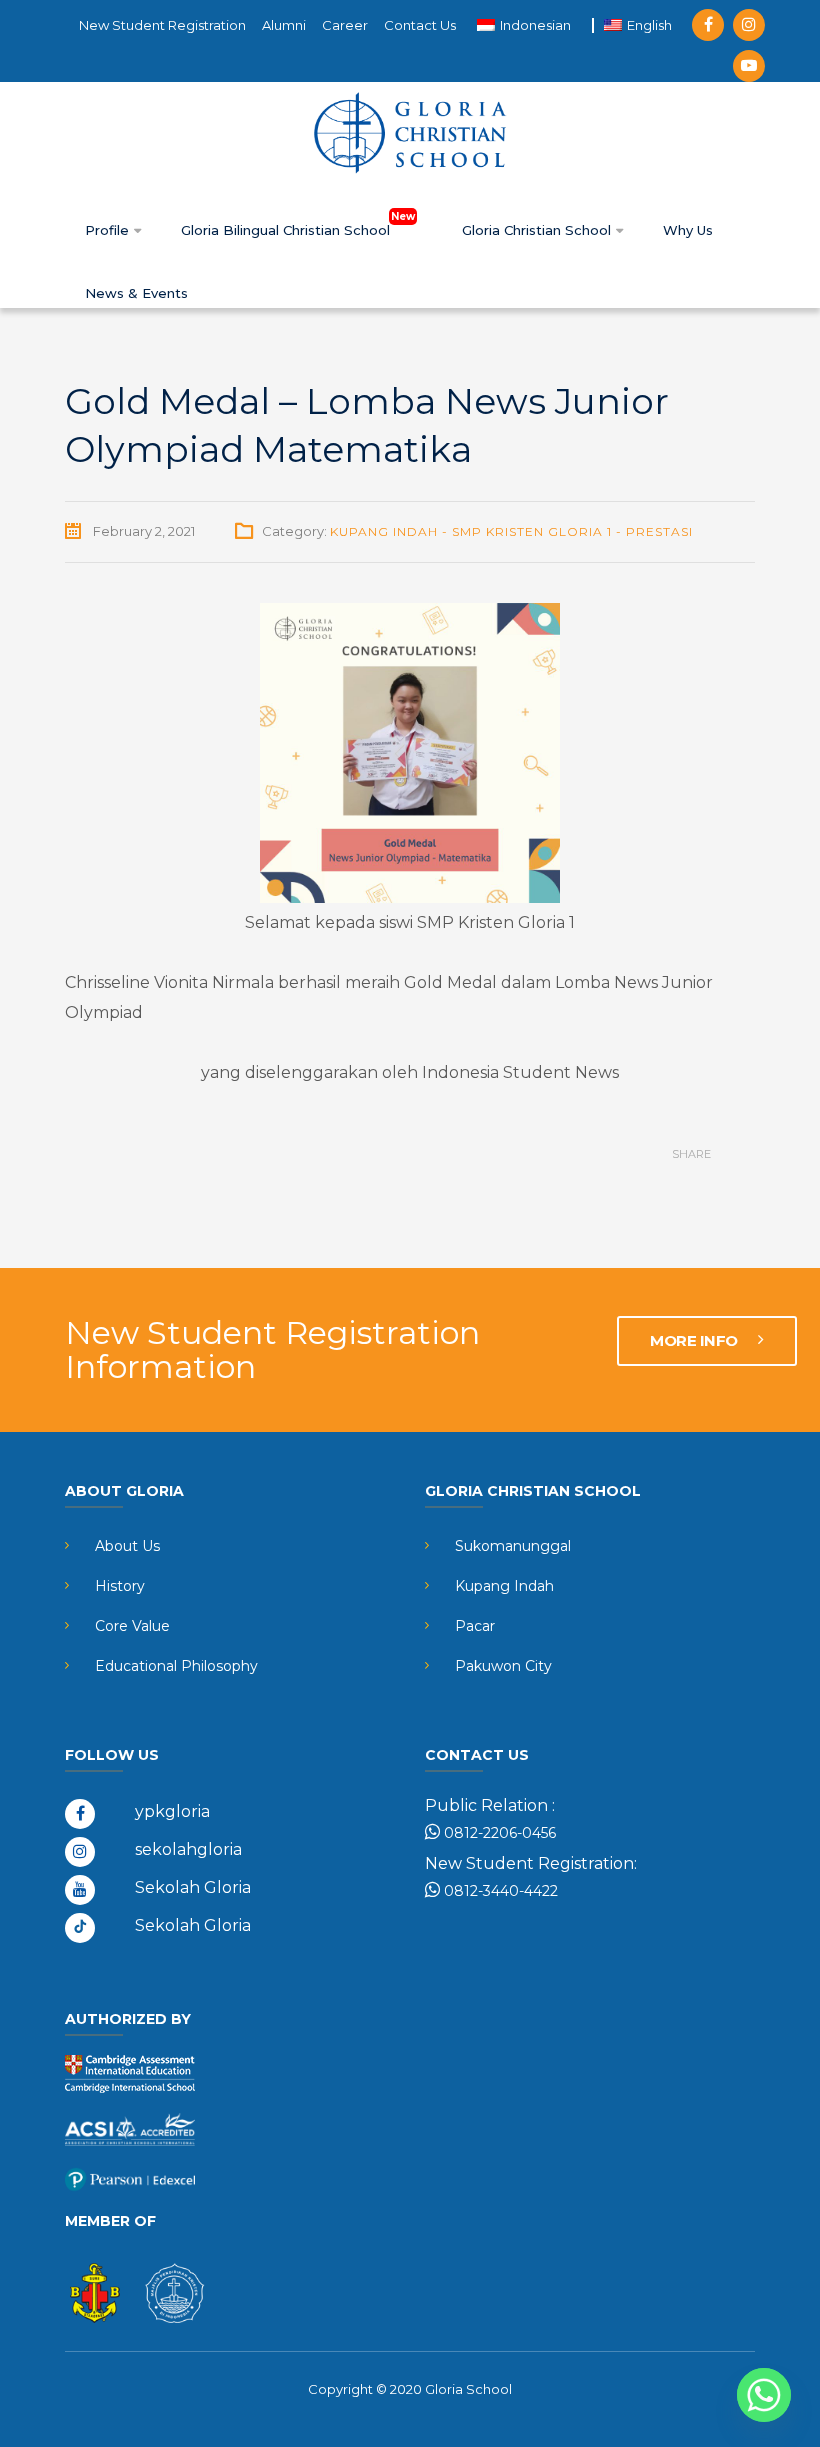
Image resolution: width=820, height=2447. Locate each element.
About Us (127, 1546)
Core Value (132, 1626)
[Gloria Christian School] (410, 132)
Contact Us (420, 25)
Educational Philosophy (176, 1666)
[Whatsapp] (764, 2395)
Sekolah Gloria (193, 1887)
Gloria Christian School (538, 230)
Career (345, 25)
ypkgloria (172, 1811)
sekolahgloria (188, 1849)
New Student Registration (162, 25)
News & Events (136, 293)
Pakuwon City (503, 1666)
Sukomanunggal (513, 1546)
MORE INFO (695, 1340)
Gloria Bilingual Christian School (287, 230)
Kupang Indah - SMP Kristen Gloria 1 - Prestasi (511, 531)
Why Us (688, 230)
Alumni (284, 25)
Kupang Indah (504, 1586)
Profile (109, 230)
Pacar (475, 1626)
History (120, 1586)
